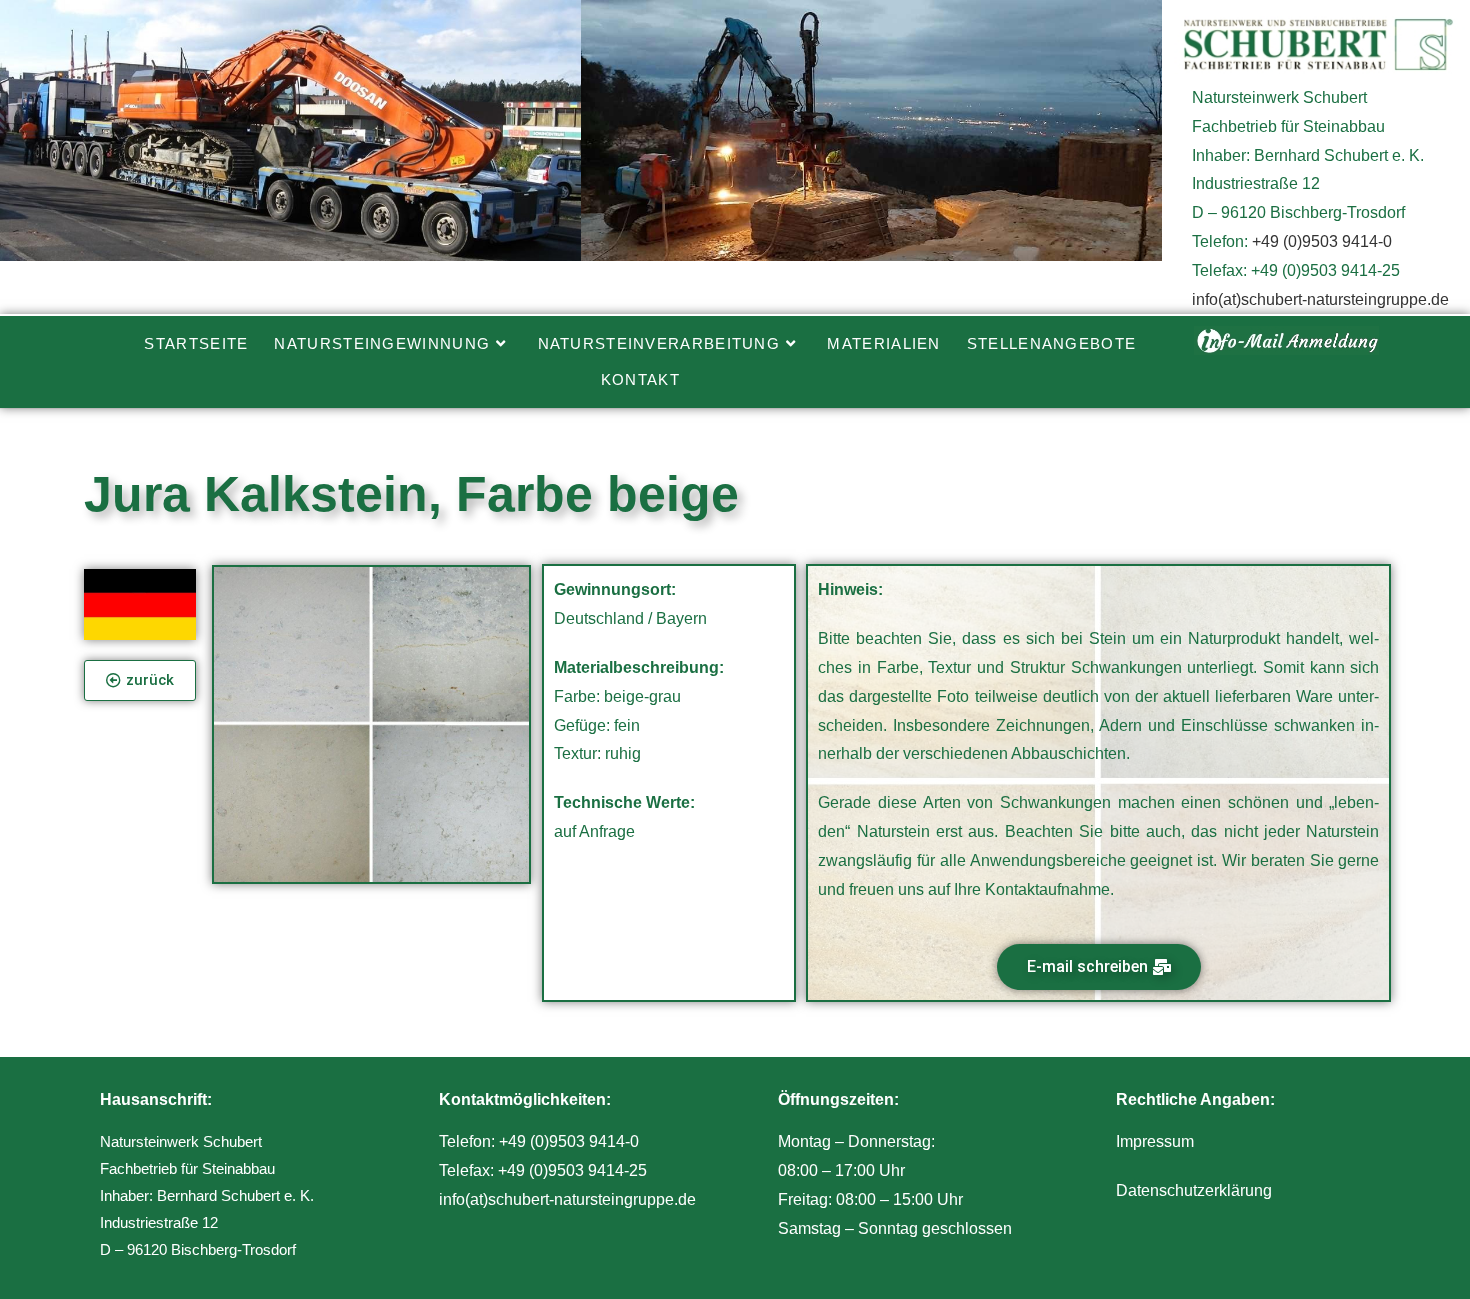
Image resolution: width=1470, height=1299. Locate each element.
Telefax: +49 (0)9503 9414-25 (543, 1170)
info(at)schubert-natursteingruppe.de (1320, 299)
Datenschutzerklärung (1194, 1190)
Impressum (1155, 1141)
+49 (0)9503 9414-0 (1322, 241)
